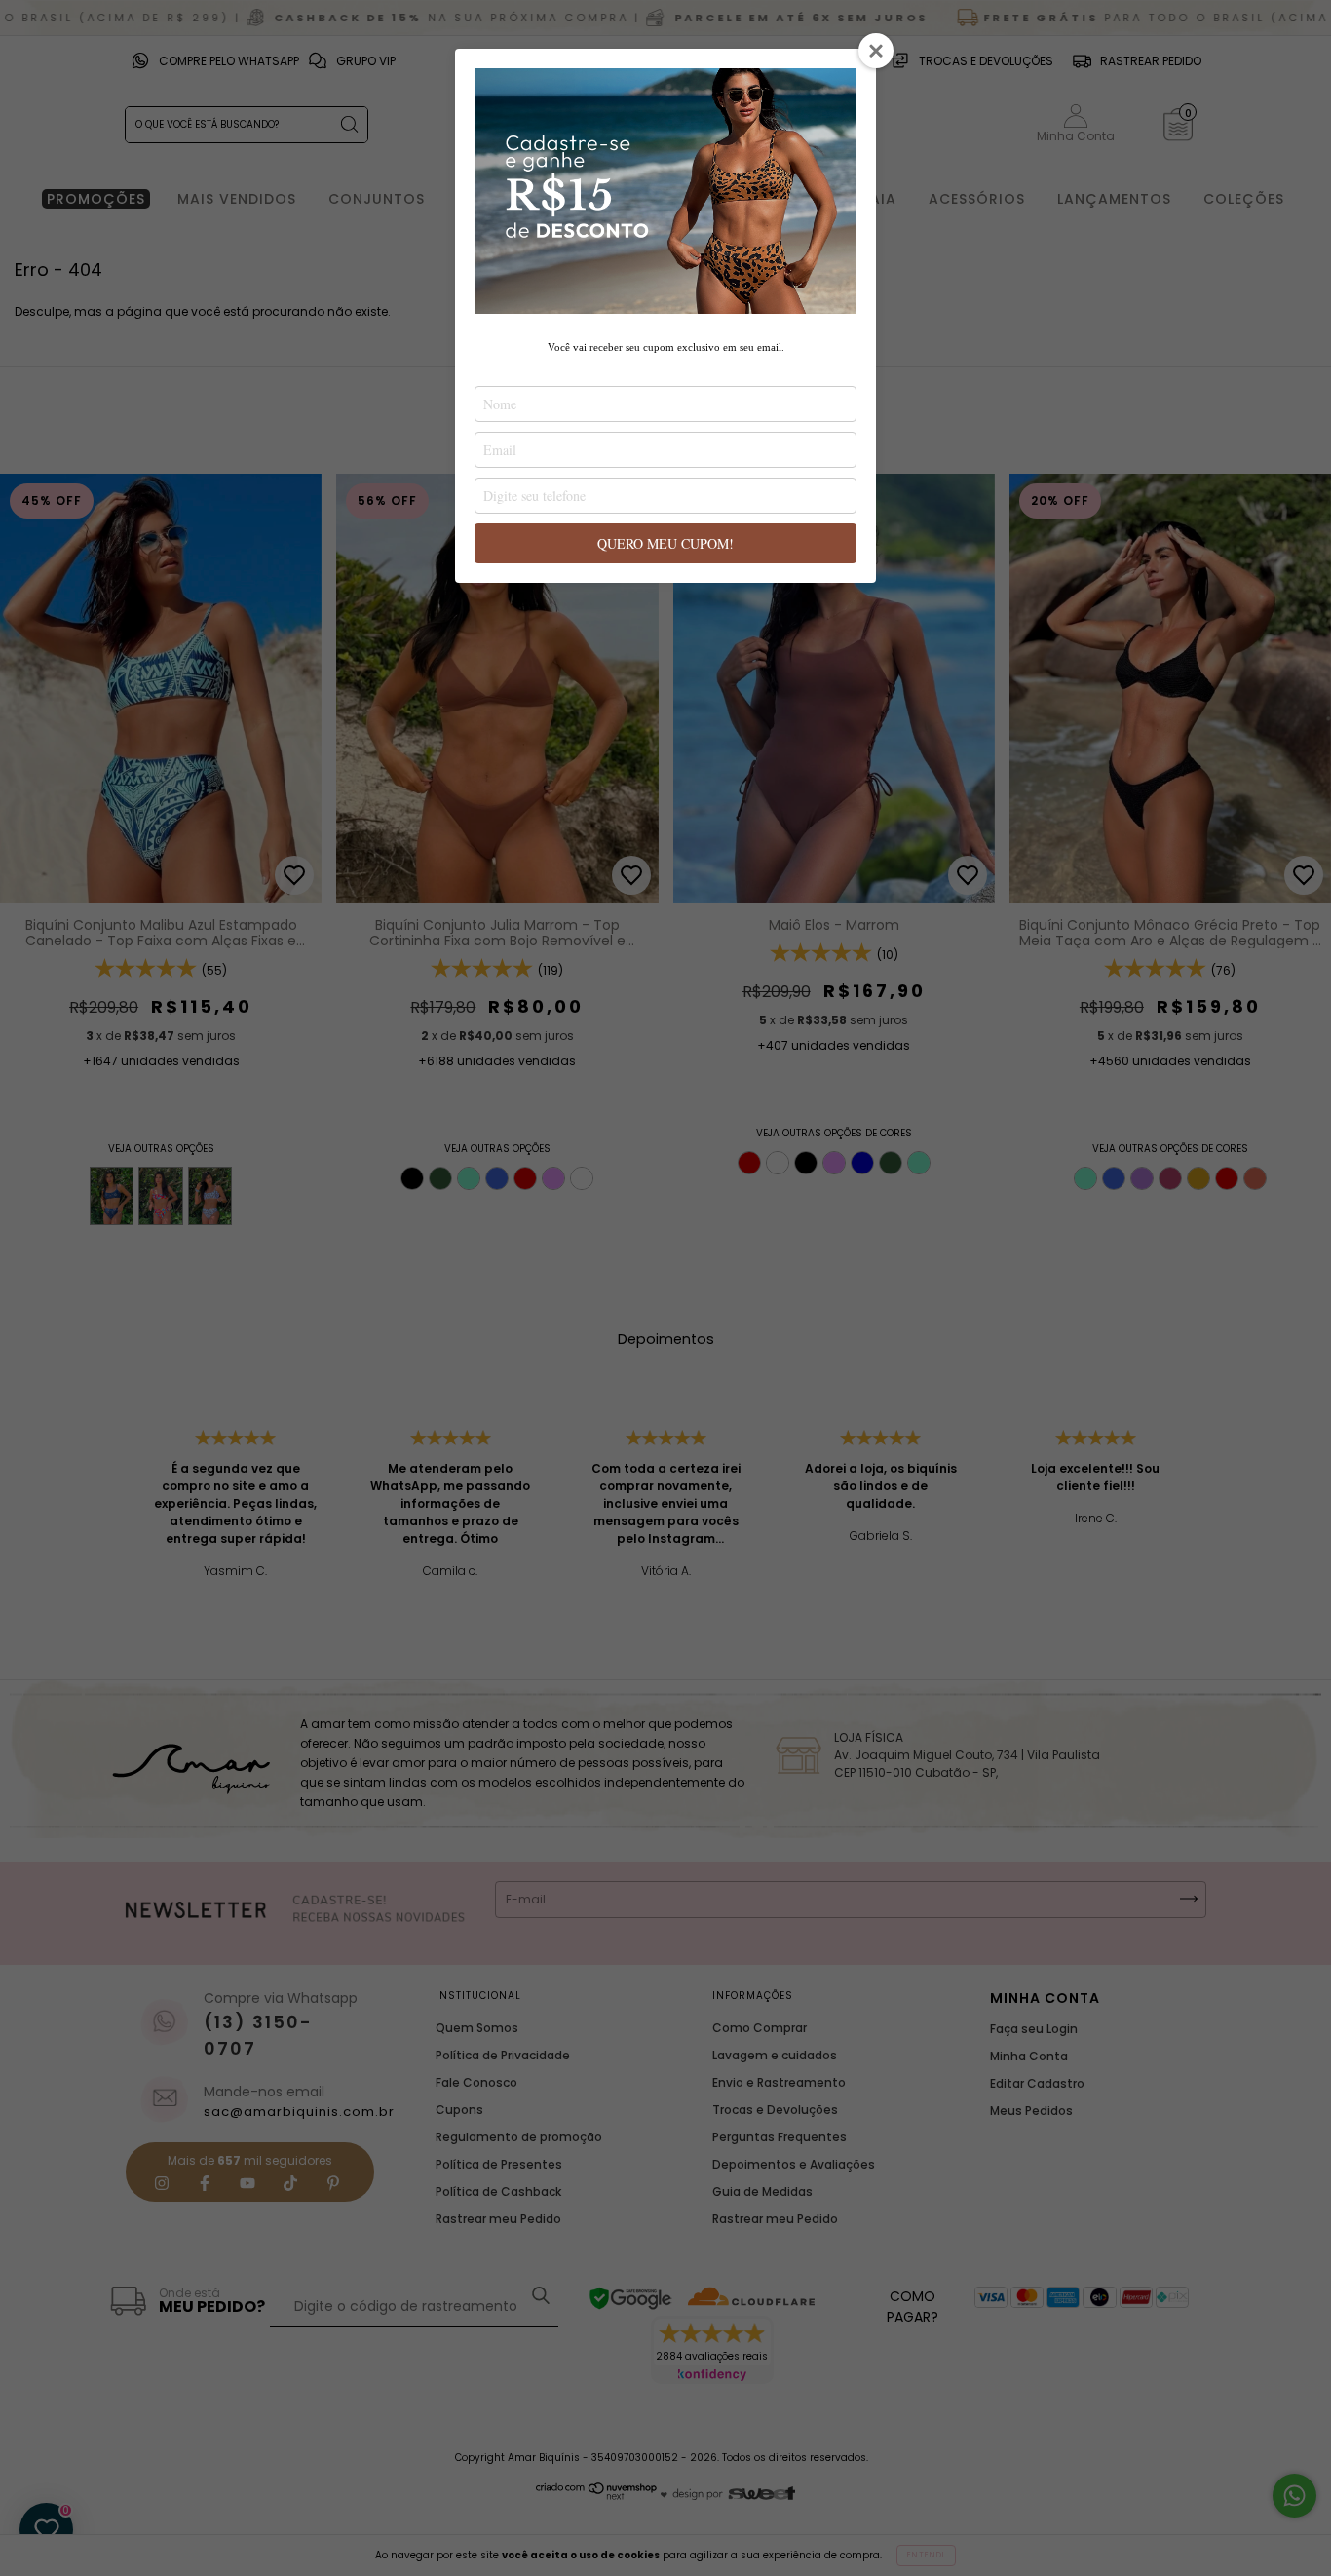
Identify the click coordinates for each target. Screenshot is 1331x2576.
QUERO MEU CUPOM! (665, 543)
